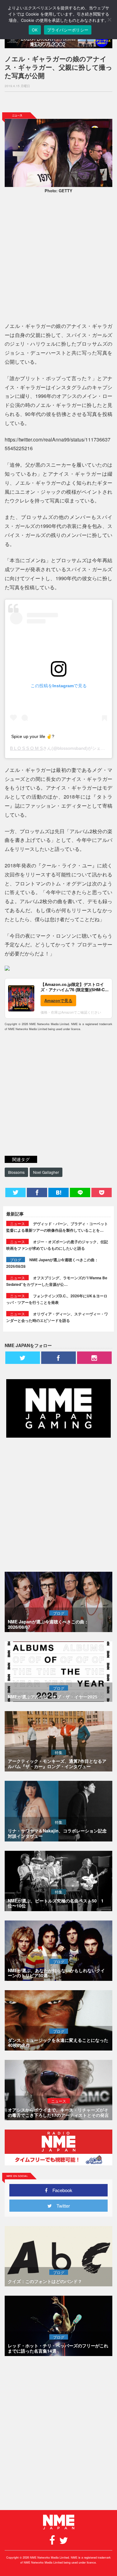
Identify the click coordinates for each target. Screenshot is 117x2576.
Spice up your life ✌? (33, 736)
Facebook (60, 2190)
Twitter (61, 2206)
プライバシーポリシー (68, 30)
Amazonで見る (58, 1000)
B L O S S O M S (26, 748)
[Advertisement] (59, 102)
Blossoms (16, 1172)
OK (35, 30)
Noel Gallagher (46, 1172)
